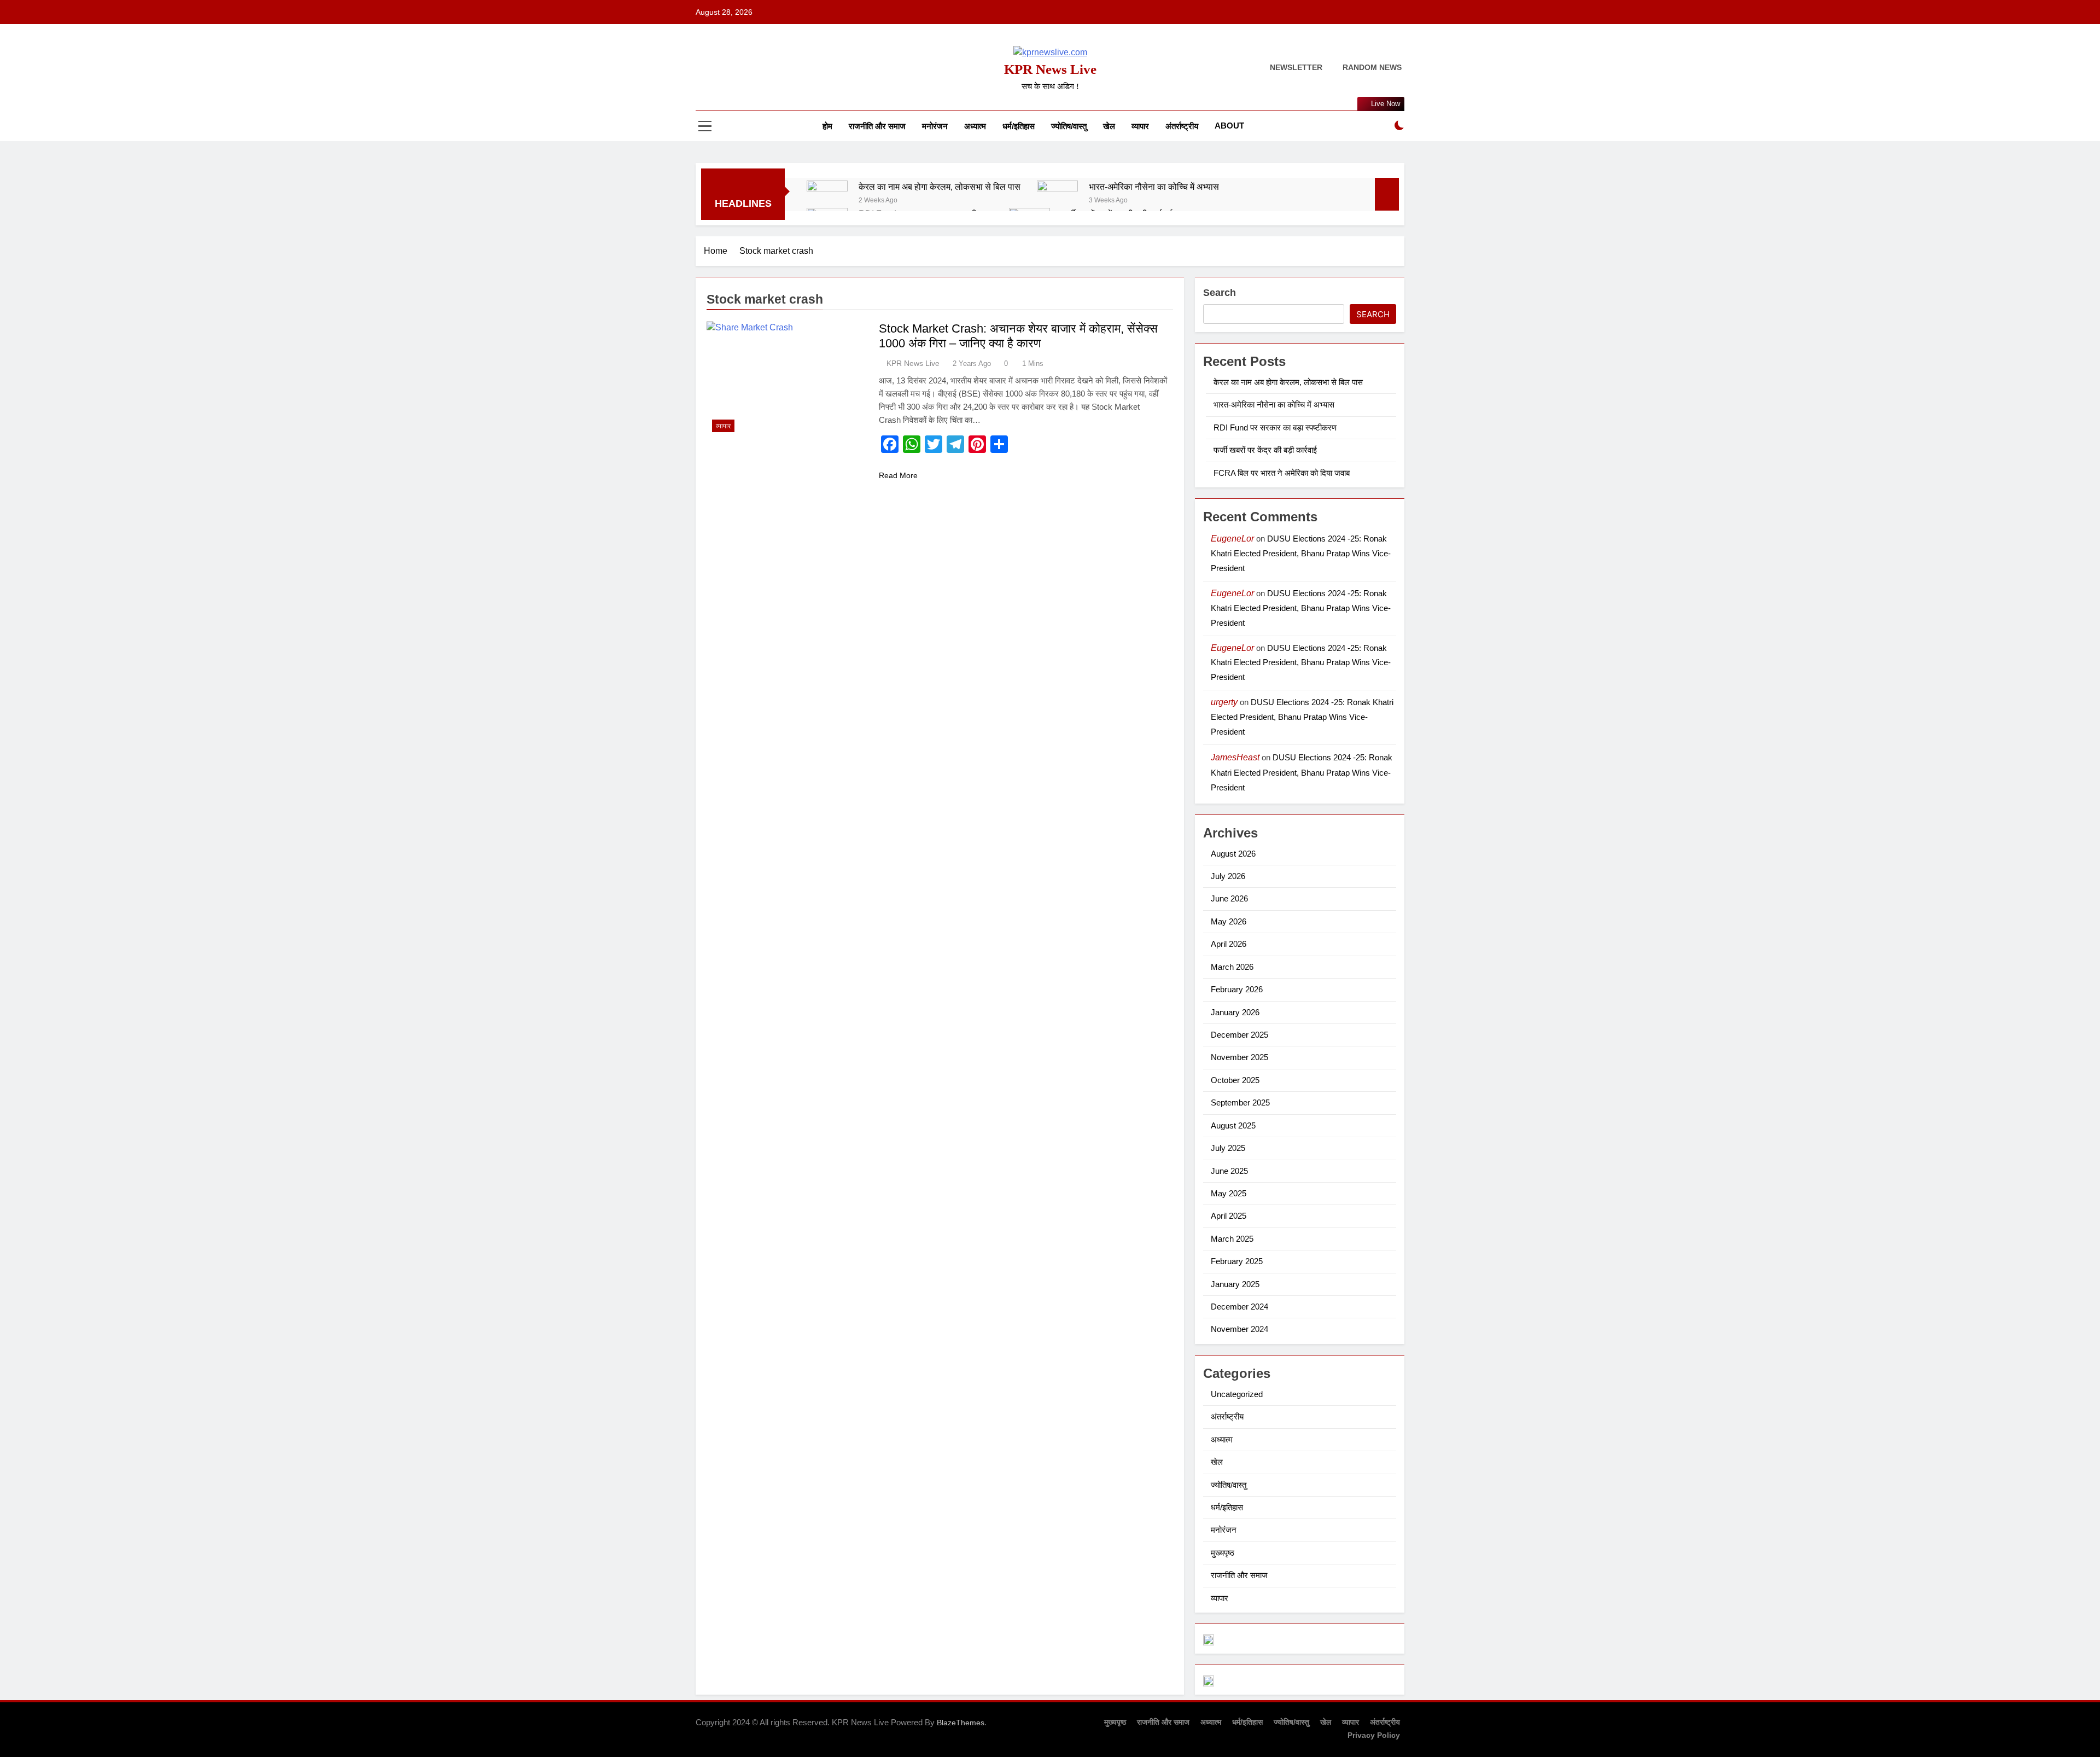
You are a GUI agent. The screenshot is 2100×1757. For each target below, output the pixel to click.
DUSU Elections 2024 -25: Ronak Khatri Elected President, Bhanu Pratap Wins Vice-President (1301, 553)
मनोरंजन (935, 126)
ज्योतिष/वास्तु (1069, 126)
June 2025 (1229, 1171)
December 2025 (1239, 1035)
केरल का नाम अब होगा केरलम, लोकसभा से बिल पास (940, 187)
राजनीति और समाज (877, 126)
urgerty (1224, 702)
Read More (898, 475)
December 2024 (1239, 1307)
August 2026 (1233, 854)
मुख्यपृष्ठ (1223, 1553)
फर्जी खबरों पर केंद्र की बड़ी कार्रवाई (1265, 450)
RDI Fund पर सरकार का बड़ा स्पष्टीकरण (1275, 427)
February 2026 (1237, 989)
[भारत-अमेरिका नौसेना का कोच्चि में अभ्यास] (1057, 201)
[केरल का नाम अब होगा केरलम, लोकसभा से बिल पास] (827, 201)
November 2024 (1239, 1329)
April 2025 (1229, 1216)
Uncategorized (1237, 1394)
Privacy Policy (1374, 1735)
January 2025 (1235, 1284)
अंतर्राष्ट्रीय (1182, 126)
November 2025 (1239, 1057)
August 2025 (1233, 1125)
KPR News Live (1050, 69)
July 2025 (1228, 1148)
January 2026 (1235, 1012)
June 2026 (1229, 898)
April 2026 (1229, 944)
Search (1220, 293)
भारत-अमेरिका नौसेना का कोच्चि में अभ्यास (1154, 187)
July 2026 (1228, 876)
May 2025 (1229, 1193)
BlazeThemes (961, 1723)
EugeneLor (1232, 539)
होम (827, 126)
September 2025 (1240, 1103)
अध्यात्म (975, 126)
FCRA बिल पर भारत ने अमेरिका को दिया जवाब (1282, 473)
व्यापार (1140, 126)
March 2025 (1232, 1239)
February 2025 (1237, 1261)
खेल (1109, 126)
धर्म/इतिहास (1019, 126)
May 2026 (1229, 921)
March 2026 (1232, 967)
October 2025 (1235, 1080)
